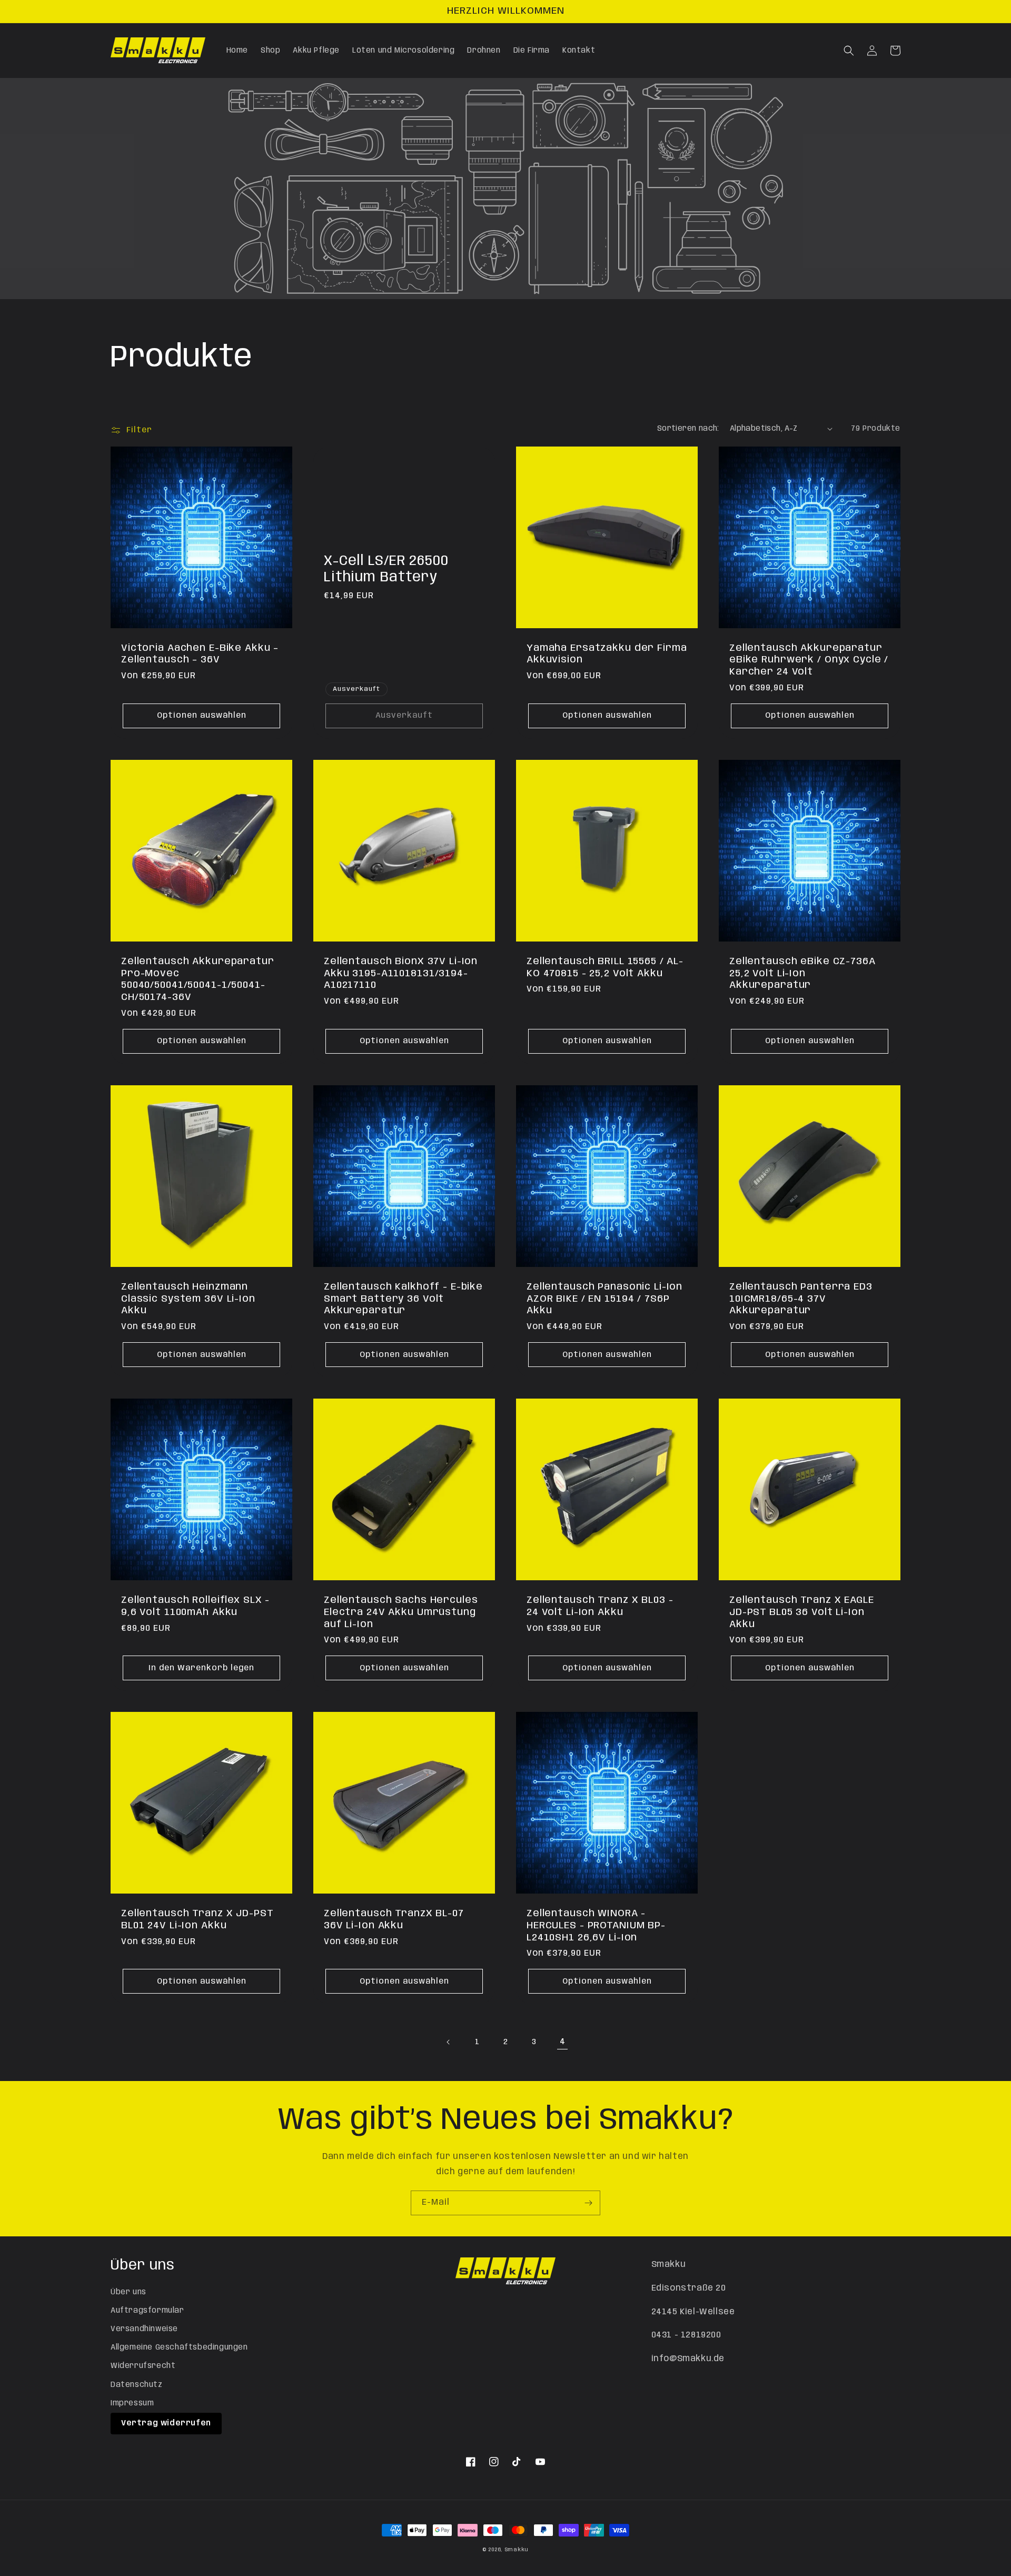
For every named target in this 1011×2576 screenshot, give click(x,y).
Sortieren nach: (688, 429)
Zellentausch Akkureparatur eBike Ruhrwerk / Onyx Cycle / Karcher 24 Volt (809, 660)
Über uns (128, 2292)
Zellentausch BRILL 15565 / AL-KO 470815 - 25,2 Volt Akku (605, 968)
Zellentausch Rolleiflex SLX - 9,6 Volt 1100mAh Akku (195, 1606)
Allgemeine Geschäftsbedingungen (179, 2347)
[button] (849, 51)
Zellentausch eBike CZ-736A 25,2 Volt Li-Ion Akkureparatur (802, 973)
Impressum (132, 2403)
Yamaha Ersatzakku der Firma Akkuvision (607, 654)
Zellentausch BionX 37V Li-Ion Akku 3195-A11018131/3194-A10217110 (401, 973)
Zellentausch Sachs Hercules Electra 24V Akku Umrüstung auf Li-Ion (401, 1612)
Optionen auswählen (202, 716)
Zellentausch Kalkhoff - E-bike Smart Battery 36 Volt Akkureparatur (403, 1299)
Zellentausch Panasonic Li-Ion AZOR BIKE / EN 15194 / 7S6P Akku (604, 1299)
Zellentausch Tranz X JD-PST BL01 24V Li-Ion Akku (197, 1920)
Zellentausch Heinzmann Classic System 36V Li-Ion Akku (188, 1299)
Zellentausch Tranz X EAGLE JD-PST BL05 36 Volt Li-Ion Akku (802, 1612)
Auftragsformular (147, 2311)
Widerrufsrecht (143, 2366)
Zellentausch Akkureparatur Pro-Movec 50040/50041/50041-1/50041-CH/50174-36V (198, 979)
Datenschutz (137, 2385)
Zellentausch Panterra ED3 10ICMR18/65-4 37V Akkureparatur (801, 1299)
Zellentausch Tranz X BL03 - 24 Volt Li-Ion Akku (600, 1606)
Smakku (517, 2550)
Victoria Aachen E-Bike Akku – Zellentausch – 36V (200, 654)
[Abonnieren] (588, 2203)
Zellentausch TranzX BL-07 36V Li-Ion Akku (394, 1920)
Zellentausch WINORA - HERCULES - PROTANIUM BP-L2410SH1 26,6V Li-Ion (596, 1925)
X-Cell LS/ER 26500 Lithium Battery (386, 569)
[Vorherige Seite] (449, 2042)
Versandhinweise (144, 2329)
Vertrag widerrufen (166, 2423)
